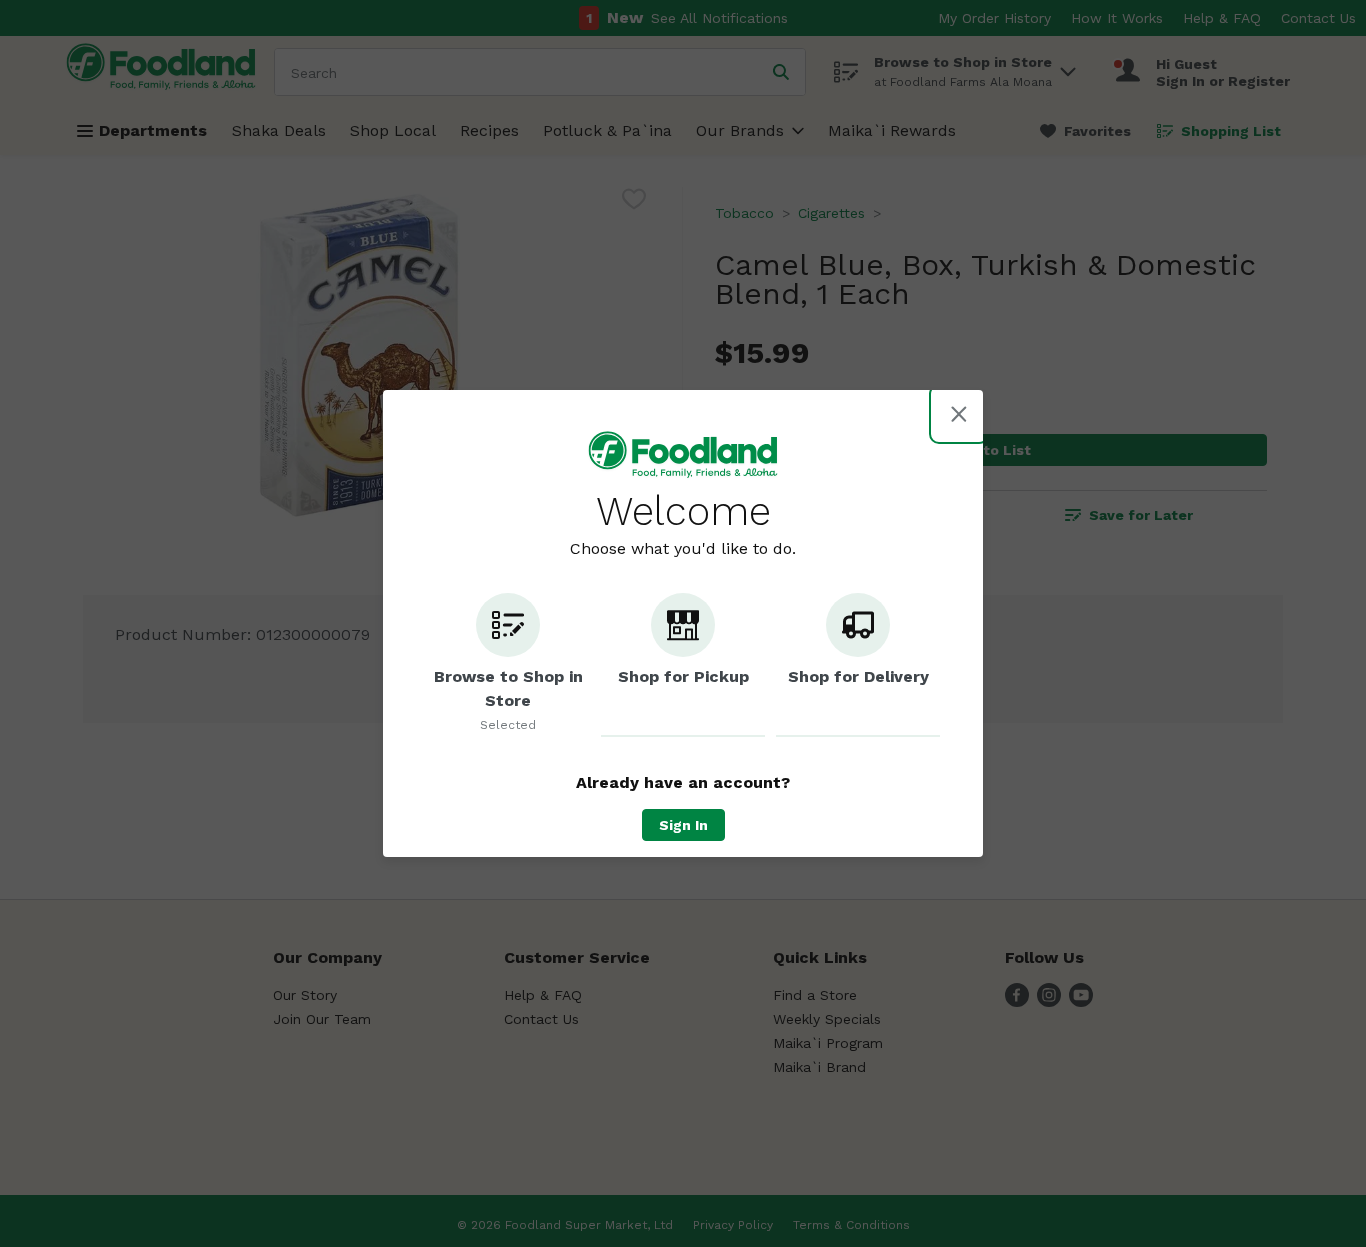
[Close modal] (959, 414)
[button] (508, 665)
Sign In (683, 825)
